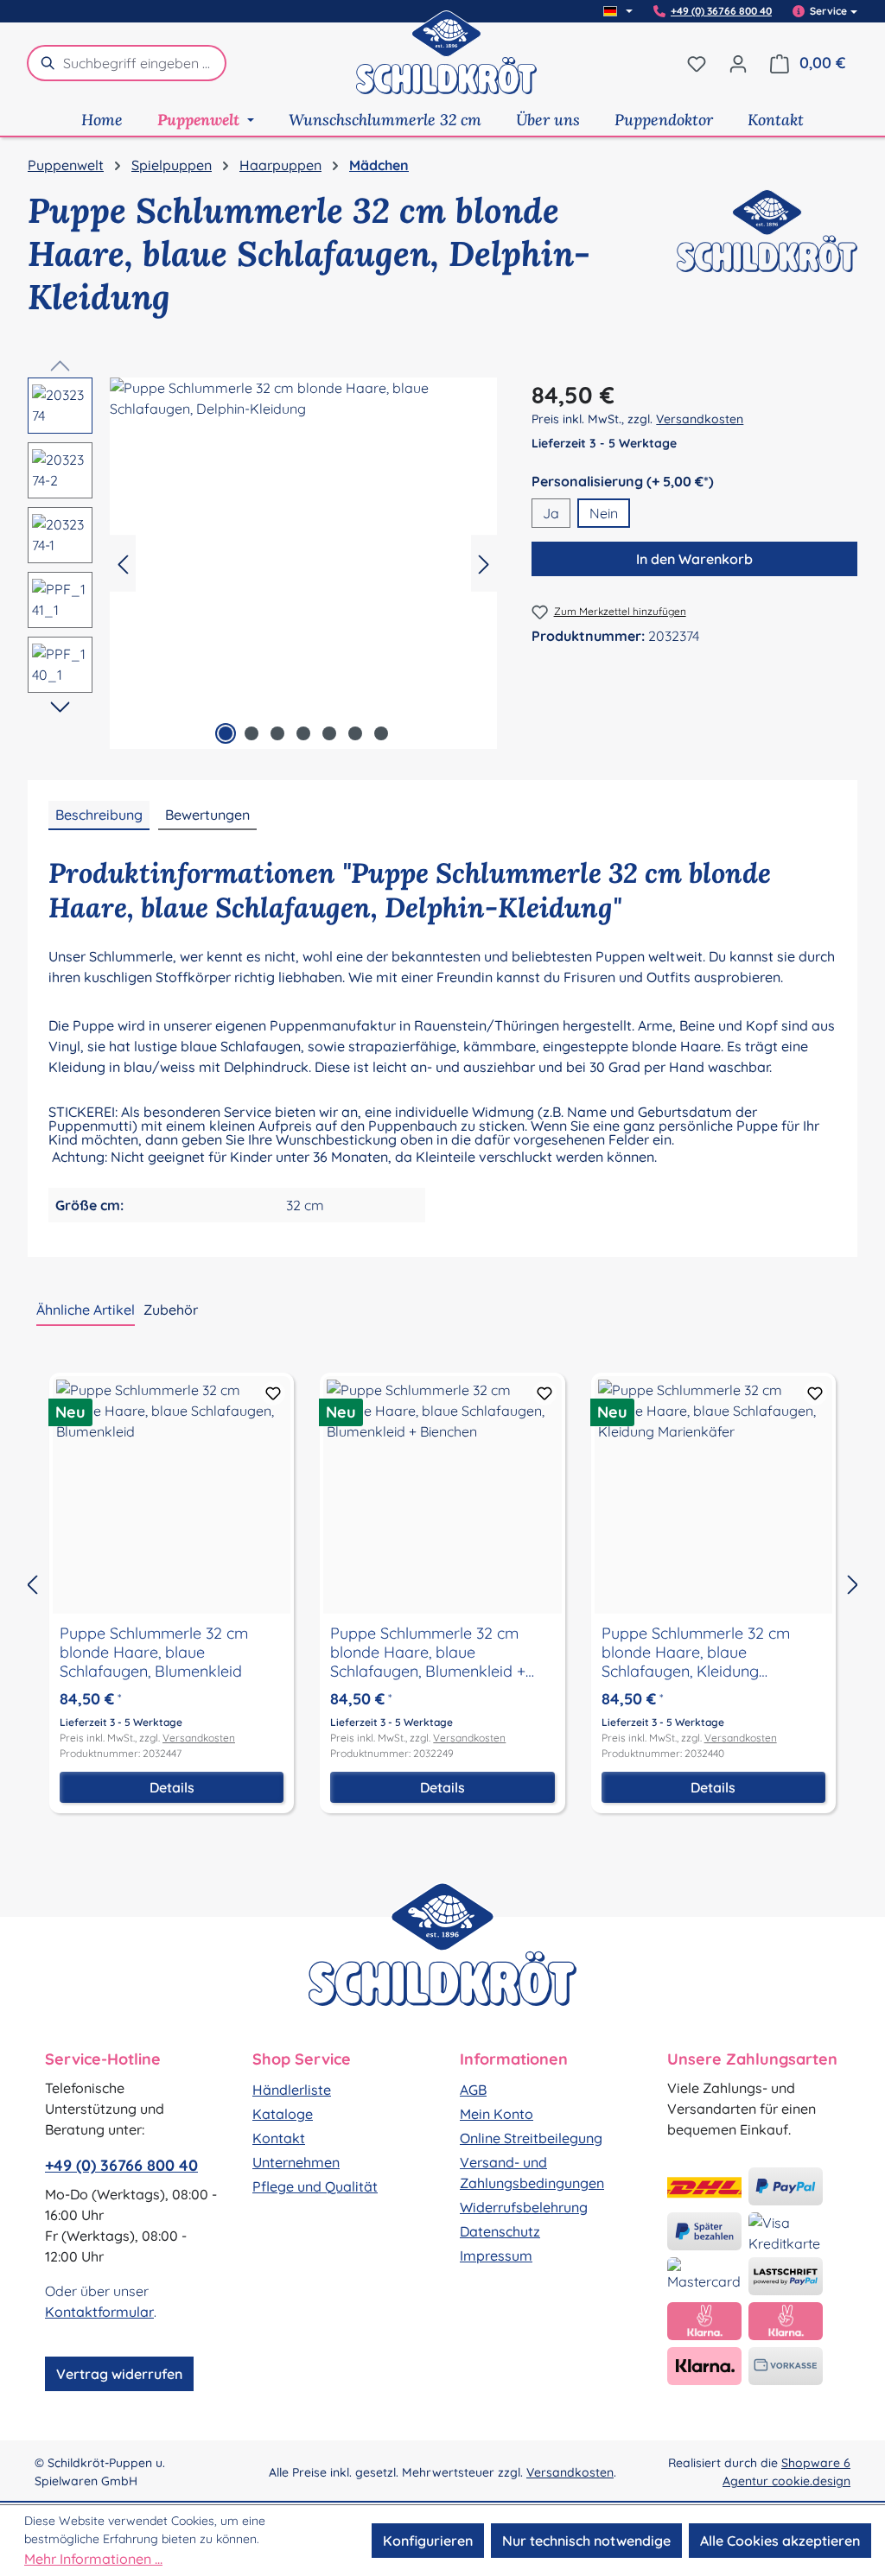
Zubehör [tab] (171, 1310)
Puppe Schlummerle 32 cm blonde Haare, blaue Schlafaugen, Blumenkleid (154, 1653)
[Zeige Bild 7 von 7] (381, 733)
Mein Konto (497, 2114)
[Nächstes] (484, 563)
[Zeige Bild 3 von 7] (277, 733)
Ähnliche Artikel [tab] (86, 1310)
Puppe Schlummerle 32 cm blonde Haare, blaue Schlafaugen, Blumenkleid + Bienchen (428, 1653)
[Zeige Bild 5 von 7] (329, 733)
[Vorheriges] (123, 563)
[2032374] (303, 563)
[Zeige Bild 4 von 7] (303, 733)
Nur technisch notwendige (586, 2541)
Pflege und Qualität (315, 2186)
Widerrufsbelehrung (524, 2207)
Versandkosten (700, 419)
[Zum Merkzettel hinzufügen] (273, 1393)
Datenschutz (500, 2231)
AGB (473, 2090)
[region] (262, 563)
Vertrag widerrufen (119, 2374)
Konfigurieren (428, 2541)
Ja (551, 513)
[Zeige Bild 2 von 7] (251, 733)
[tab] (99, 815)
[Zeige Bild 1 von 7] (226, 733)
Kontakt (279, 2138)
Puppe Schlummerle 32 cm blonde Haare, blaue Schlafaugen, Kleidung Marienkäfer (696, 1653)
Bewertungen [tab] (207, 815)
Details (172, 1787)
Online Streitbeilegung (531, 2138)
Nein (604, 513)
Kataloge (283, 2114)
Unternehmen (296, 2162)
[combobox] (145, 63)
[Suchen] (45, 63)
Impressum (496, 2256)
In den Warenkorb (694, 559)
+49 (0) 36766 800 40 (721, 11)
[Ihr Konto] (738, 63)
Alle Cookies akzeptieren (780, 2541)
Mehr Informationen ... (93, 2559)
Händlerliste (292, 2090)
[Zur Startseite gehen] (447, 63)
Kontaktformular (99, 2312)
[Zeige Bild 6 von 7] (355, 733)
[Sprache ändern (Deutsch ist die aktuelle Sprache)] (618, 11)
